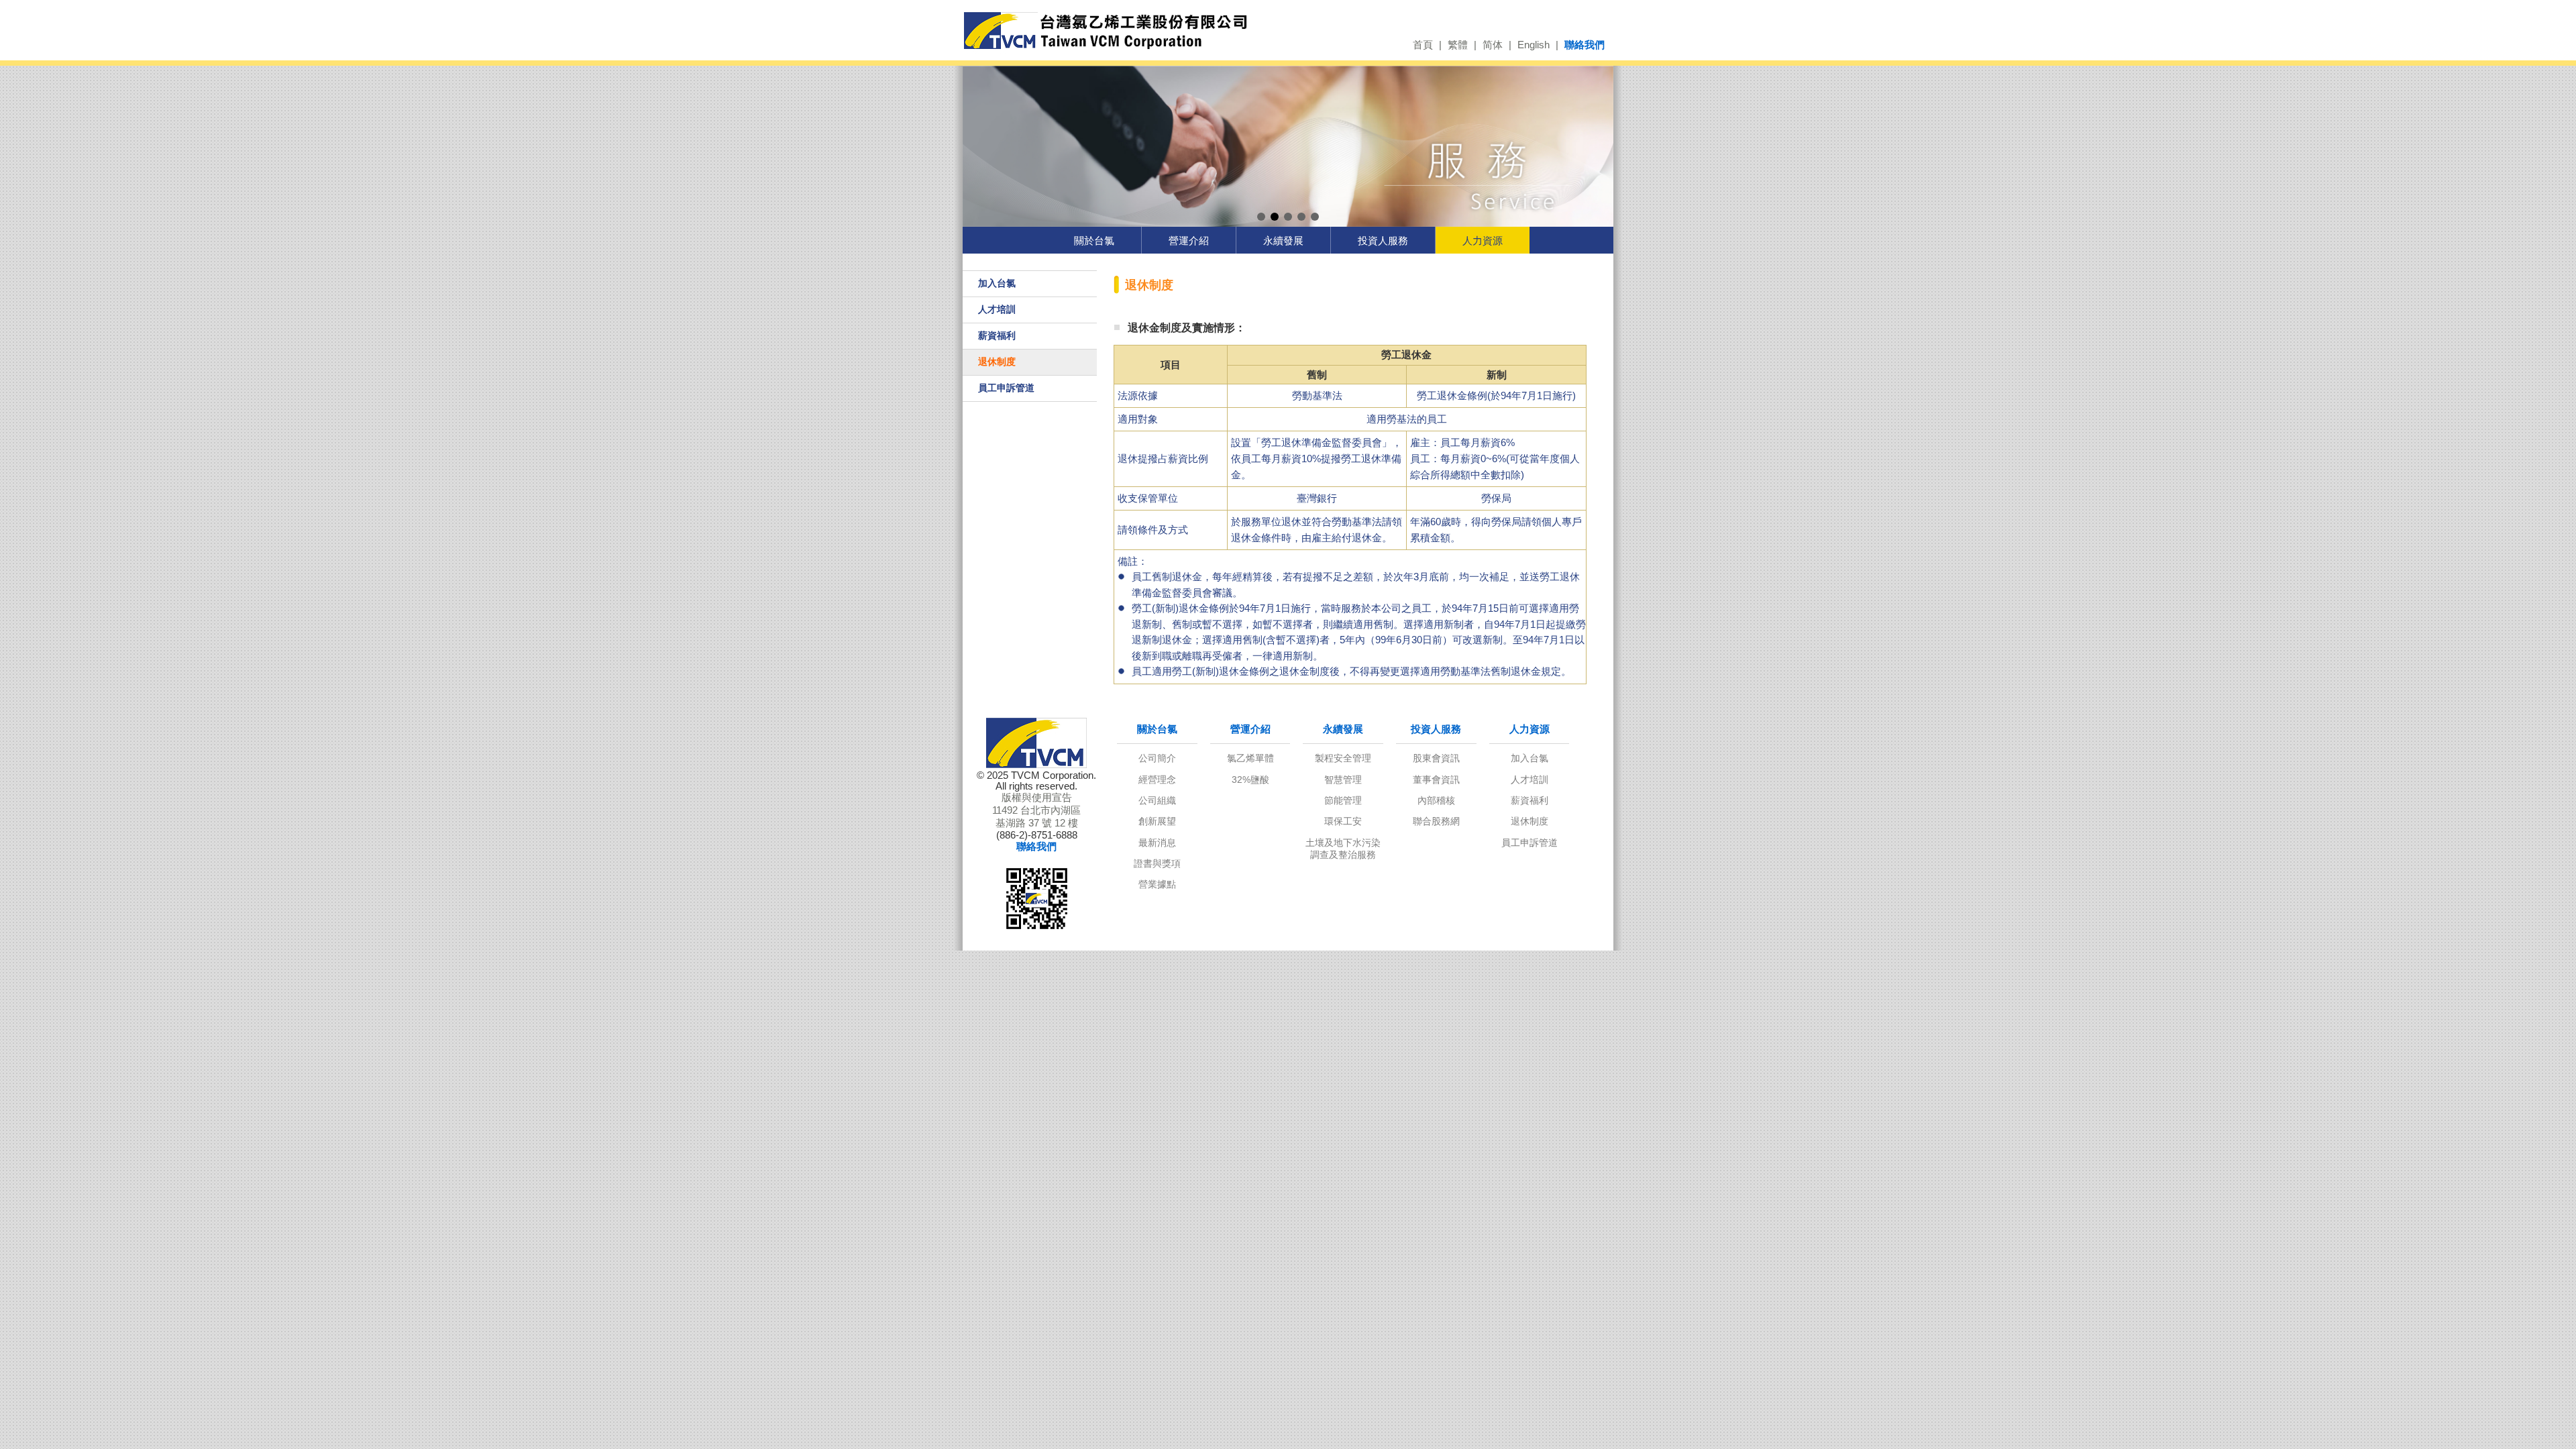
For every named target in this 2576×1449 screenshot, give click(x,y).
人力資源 (1483, 240)
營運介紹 (1189, 240)
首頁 (1423, 45)
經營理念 (1157, 780)
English (1534, 45)
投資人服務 (1383, 240)
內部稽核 (1436, 800)
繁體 (1458, 45)
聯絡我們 (1585, 45)
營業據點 (1157, 884)
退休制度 (997, 362)
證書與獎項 (1157, 863)
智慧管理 (1343, 780)
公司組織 (1157, 800)
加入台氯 (997, 283)
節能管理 (1343, 800)
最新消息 (1157, 843)
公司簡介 (1157, 758)
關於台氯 (1094, 240)
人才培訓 (997, 309)
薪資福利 (997, 335)
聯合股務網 (1436, 821)
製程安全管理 (1343, 758)
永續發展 (1283, 240)
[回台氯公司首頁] (1105, 31)
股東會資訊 (1436, 758)
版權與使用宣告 (1037, 798)
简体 (1493, 45)
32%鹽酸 (1250, 780)
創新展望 (1157, 821)
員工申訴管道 (1006, 388)
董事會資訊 (1436, 780)
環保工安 (1343, 821)
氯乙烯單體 (1250, 758)
